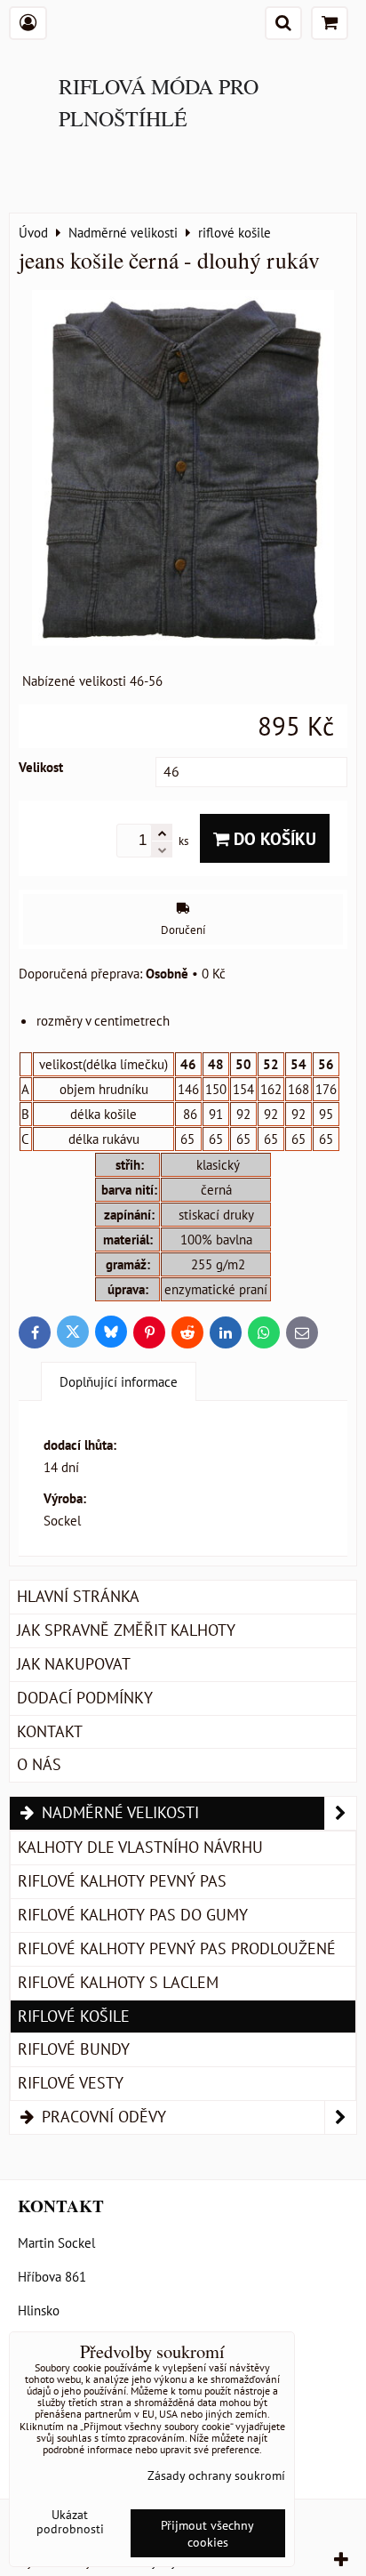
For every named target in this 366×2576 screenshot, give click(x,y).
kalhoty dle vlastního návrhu (140, 1847)
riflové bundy (74, 2049)
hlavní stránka (78, 1596)
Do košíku (273, 838)
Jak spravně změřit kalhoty (126, 1630)
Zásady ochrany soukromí (216, 2475)
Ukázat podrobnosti (70, 2522)
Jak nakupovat (74, 1664)
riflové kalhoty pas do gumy (133, 1915)
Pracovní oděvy (102, 2117)
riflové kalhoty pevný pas (122, 1881)
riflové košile (74, 2016)
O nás (39, 1764)
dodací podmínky (85, 1698)
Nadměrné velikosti (118, 1812)
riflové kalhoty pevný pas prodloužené (177, 1948)
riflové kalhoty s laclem (118, 1982)
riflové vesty (71, 2083)
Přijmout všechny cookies (207, 2533)
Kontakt (50, 1731)
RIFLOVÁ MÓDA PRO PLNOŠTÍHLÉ (159, 102)
